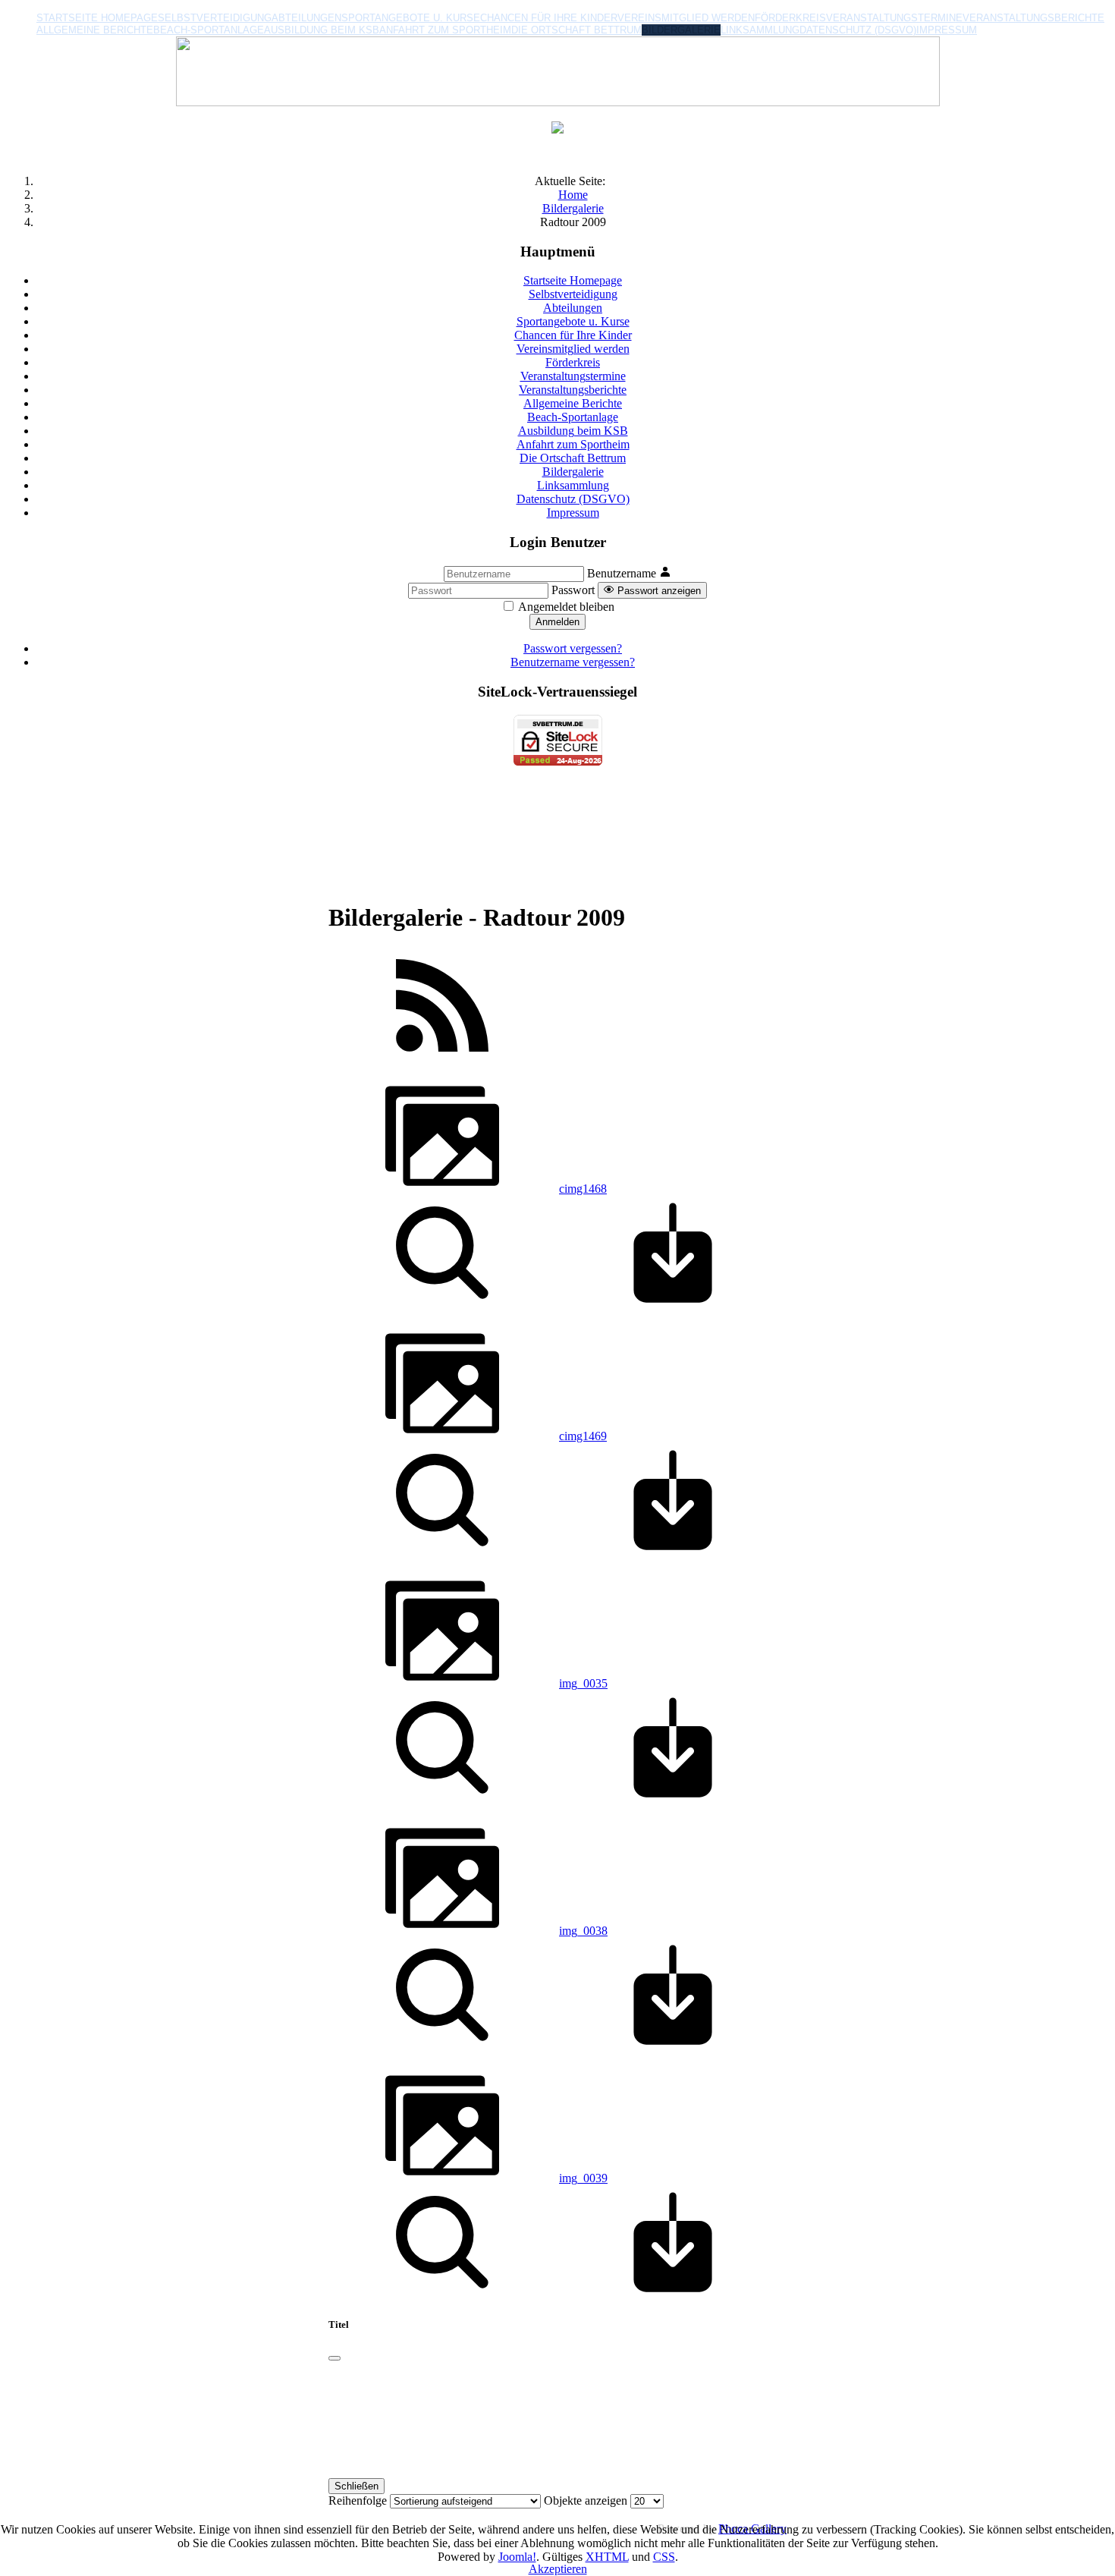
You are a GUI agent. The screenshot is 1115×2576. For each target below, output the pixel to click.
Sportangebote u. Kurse (411, 18)
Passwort (573, 590)
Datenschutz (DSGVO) (858, 30)
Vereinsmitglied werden (686, 18)
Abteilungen (306, 18)
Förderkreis (790, 18)
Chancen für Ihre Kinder (549, 18)
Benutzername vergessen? (573, 662)
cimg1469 (583, 1436)
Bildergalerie (681, 30)
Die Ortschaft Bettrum (576, 30)
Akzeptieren (558, 2569)
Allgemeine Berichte (95, 30)
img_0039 (583, 2178)
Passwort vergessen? (573, 648)
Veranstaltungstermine (894, 18)
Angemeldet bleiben (566, 607)
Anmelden (557, 622)
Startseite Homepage (97, 18)
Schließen (356, 2486)
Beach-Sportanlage (209, 30)
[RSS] (442, 1058)
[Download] (673, 1305)
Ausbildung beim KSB (322, 30)
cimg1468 (583, 1189)
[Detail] (442, 1305)
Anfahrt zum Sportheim (445, 30)
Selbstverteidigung (215, 18)
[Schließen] (334, 2358)
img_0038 (583, 1931)
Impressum (947, 30)
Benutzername (622, 573)
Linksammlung (760, 30)
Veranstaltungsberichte (1033, 18)
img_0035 (583, 1683)
